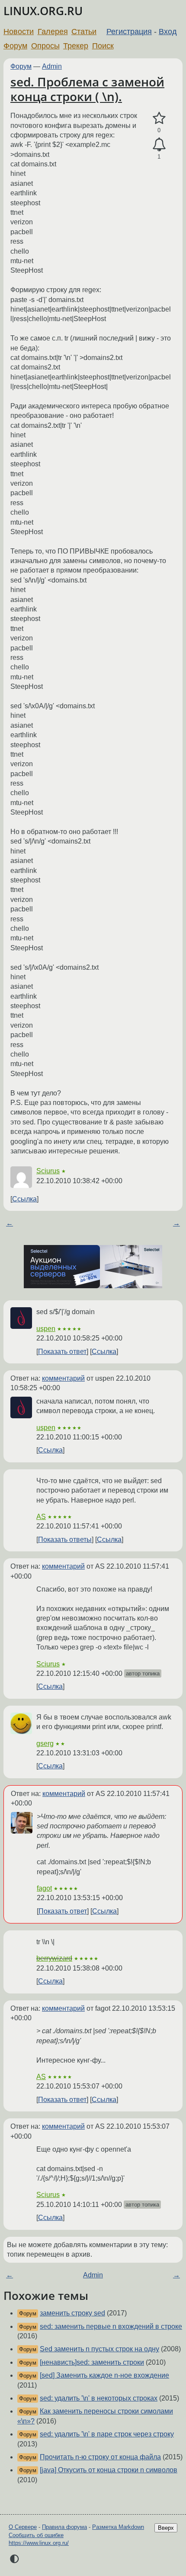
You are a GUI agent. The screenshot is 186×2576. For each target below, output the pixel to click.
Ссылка (24, 1199)
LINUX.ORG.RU (43, 11)
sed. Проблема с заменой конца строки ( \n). (87, 89)
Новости (19, 32)
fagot (44, 1888)
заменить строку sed (72, 2313)
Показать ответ (62, 1352)
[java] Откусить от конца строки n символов (109, 2470)
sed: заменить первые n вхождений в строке (111, 2326)
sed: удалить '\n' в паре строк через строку (107, 2434)
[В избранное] (159, 118)
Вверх (166, 2528)
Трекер (76, 46)
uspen (46, 1329)
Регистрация (129, 32)
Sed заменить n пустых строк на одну (99, 2349)
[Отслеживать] (159, 145)
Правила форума (64, 2527)
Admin (52, 66)
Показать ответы (65, 1540)
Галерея (53, 32)
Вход (168, 32)
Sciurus (48, 1171)
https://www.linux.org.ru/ (39, 2543)
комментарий (63, 1378)
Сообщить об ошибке (36, 2535)
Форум (15, 46)
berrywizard (54, 1958)
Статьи (84, 32)
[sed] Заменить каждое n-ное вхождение (104, 2375)
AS (41, 1517)
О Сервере (23, 2527)
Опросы (45, 46)
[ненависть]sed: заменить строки (92, 2362)
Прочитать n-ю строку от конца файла (100, 2457)
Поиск (103, 46)
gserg (45, 1743)
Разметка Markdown (118, 2527)
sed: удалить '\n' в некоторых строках (99, 2398)
